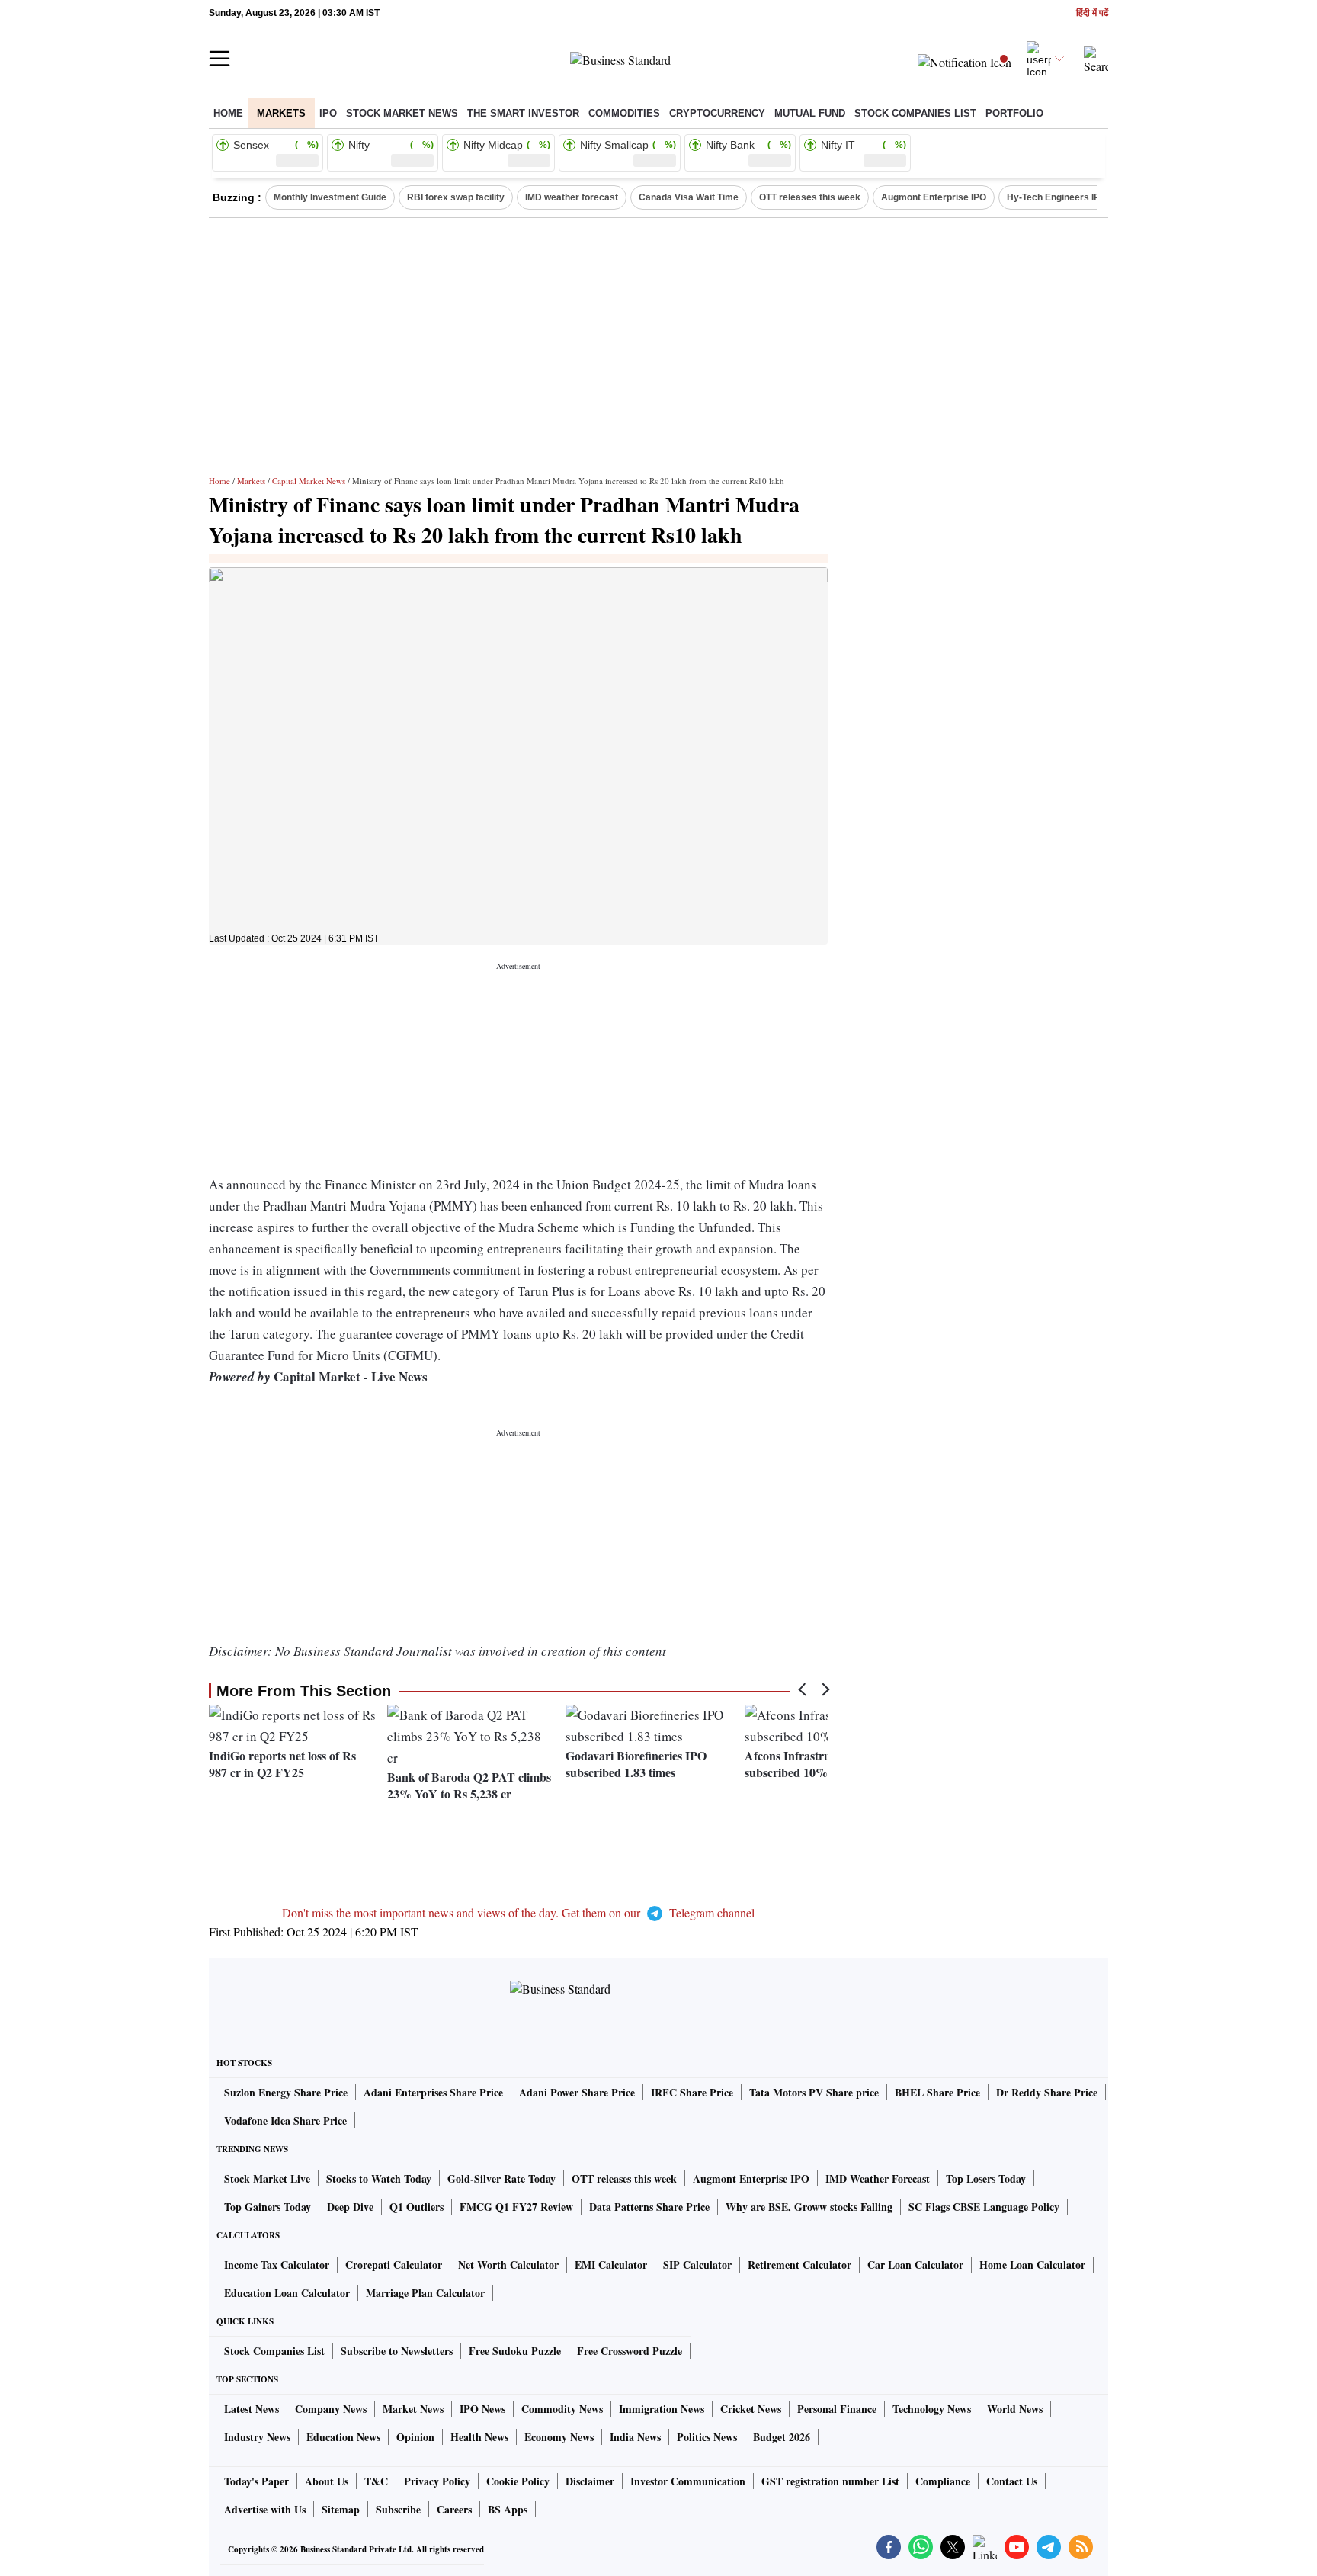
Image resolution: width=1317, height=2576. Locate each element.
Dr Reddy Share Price (1047, 2092)
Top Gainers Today (268, 2207)
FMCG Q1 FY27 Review (516, 2207)
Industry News (257, 2437)
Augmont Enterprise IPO (934, 197)
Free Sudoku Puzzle (515, 2351)
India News (635, 2437)
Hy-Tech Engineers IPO (1057, 197)
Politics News (707, 2437)
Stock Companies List (274, 2351)
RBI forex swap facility (456, 197)
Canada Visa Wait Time (689, 197)
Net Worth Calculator (508, 2265)
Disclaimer (590, 2481)
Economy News (559, 2437)
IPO (328, 113)
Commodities (624, 113)
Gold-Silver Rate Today (501, 2178)
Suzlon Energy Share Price (286, 2092)
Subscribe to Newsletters (397, 2351)
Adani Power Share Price (577, 2092)
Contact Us (1012, 2481)
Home (228, 113)
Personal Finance (837, 2409)
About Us (327, 2481)
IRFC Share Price (692, 2092)
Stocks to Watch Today (379, 2178)
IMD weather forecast (572, 197)
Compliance (943, 2481)
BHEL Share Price (937, 2092)
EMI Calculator (611, 2265)
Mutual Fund (810, 113)
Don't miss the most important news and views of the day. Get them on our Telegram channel (518, 1912)
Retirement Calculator (799, 2265)
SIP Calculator (697, 2265)
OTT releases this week (810, 197)
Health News (479, 2437)
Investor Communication (688, 2481)
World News (1015, 2409)
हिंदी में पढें (1092, 13)
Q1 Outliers (417, 2207)
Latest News (252, 2409)
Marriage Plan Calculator (425, 2293)
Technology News (932, 2409)
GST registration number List (830, 2481)
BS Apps (508, 2509)
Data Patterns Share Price (649, 2207)
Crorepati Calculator (394, 2265)
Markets (281, 113)
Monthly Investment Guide (330, 197)
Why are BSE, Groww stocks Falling (809, 2207)
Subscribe (398, 2509)
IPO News (482, 2409)
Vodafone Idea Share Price (285, 2120)
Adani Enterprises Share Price (433, 2092)
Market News (413, 2409)
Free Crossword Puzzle (630, 2351)
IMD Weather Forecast (878, 2178)
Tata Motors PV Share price (814, 2092)
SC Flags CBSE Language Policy (984, 2207)
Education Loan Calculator (287, 2293)
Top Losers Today (986, 2178)
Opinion (415, 2437)
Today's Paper (256, 2481)
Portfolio (1014, 113)
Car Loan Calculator (915, 2265)
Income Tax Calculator (277, 2265)
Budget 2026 (782, 2437)
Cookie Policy (518, 2481)
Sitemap (341, 2509)
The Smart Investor (523, 113)
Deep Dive (350, 2207)
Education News (343, 2437)
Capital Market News (309, 481)
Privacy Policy (437, 2481)
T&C (376, 2481)
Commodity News (562, 2409)
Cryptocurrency (717, 113)
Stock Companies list (915, 113)
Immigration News (662, 2409)
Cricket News (751, 2409)
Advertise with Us (265, 2509)
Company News (331, 2409)
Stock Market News (402, 113)
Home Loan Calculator (1032, 2265)
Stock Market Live (267, 2178)
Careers (454, 2509)
